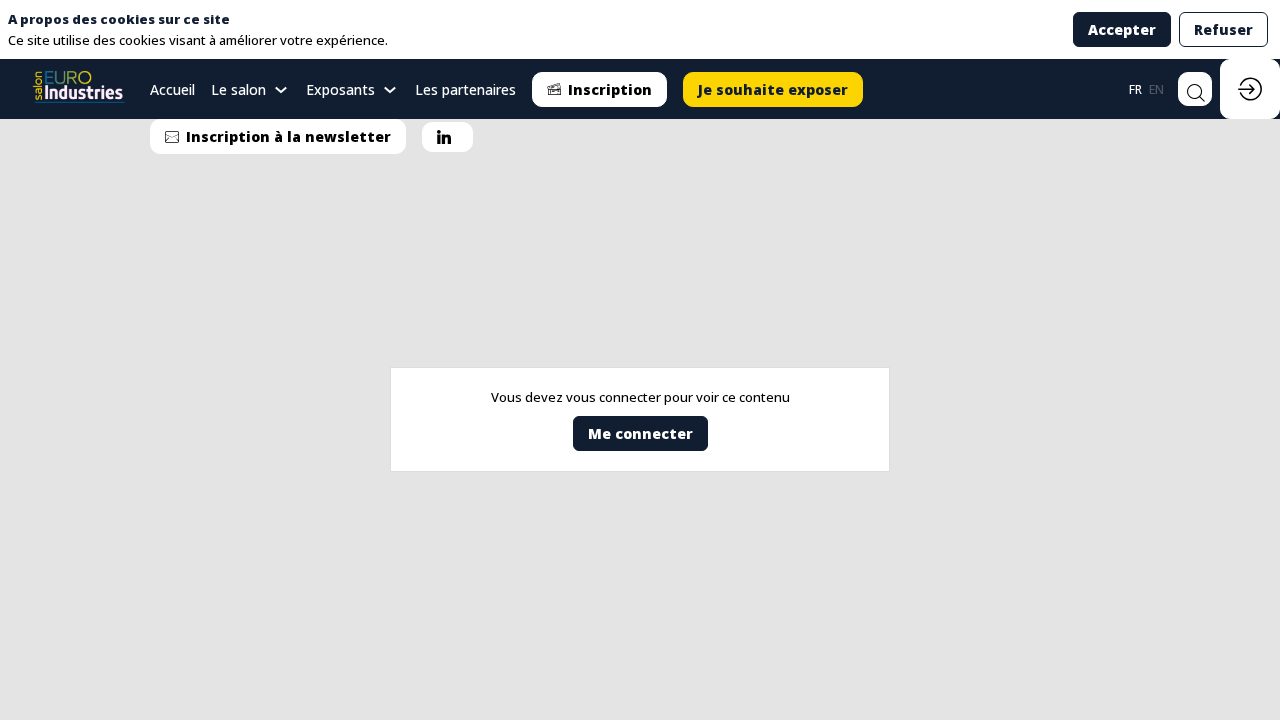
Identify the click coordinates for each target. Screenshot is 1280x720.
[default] (172, 89)
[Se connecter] (1250, 89)
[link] (250, 89)
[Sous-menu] (281, 90)
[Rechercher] (1195, 89)
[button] (599, 89)
